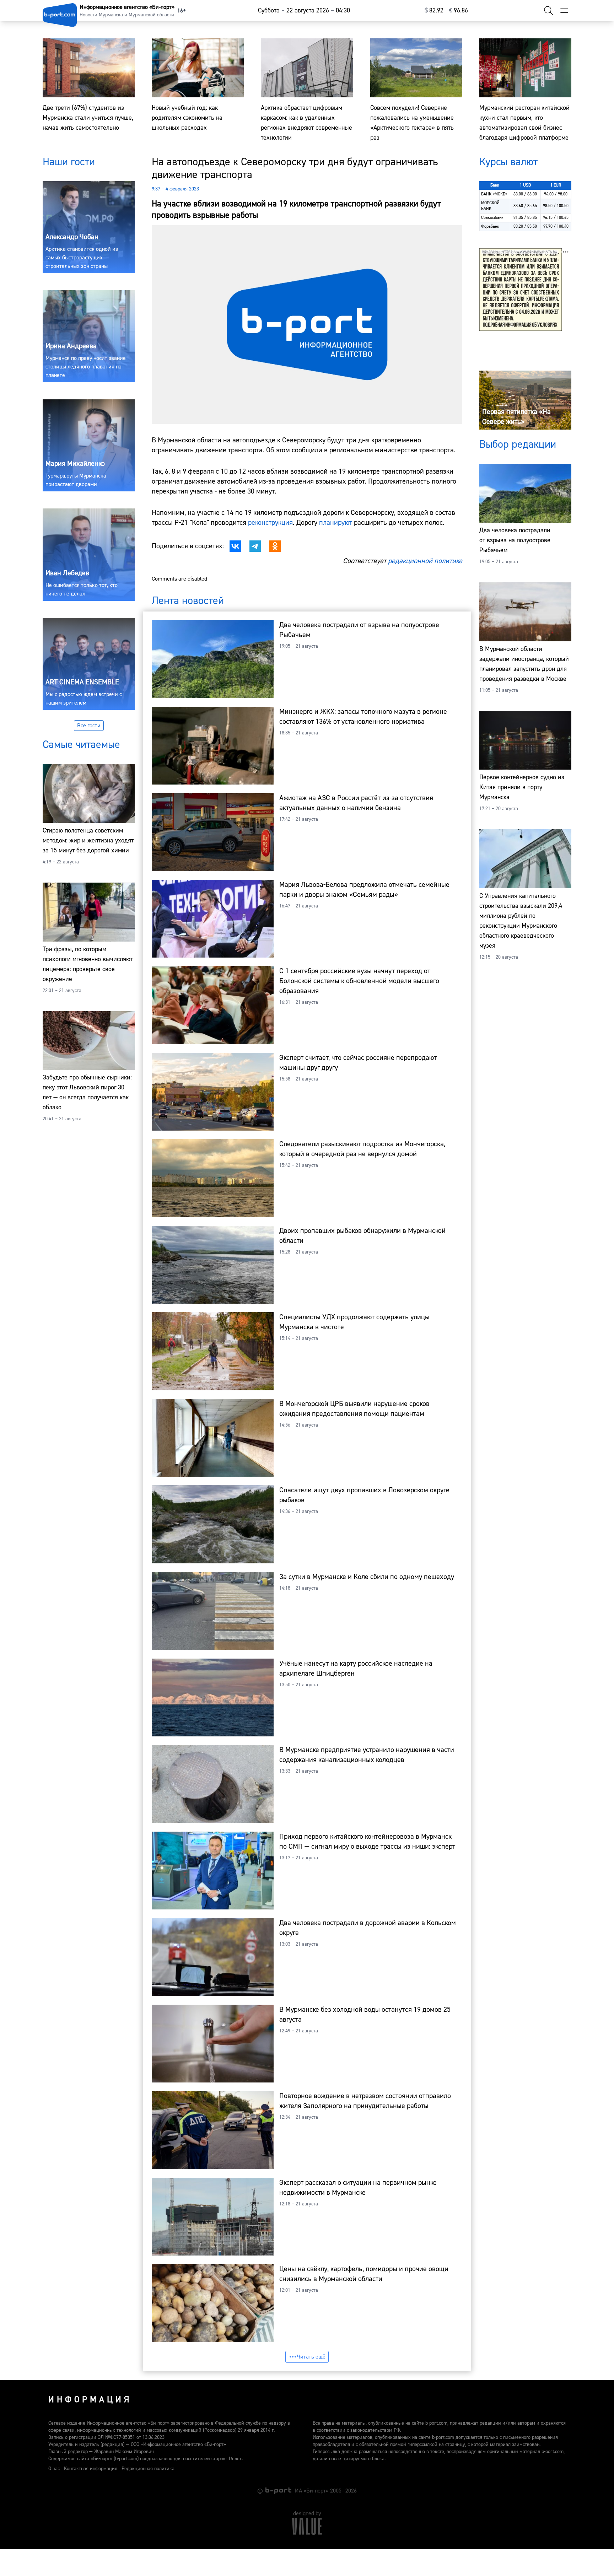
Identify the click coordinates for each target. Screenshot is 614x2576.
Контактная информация (91, 2469)
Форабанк (490, 227)
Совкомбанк (492, 218)
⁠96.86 (459, 10)
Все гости (89, 726)
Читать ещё (311, 2357)
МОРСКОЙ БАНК (490, 206)
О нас (54, 2469)
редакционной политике (425, 561)
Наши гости (69, 162)
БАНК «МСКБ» (494, 194)
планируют (336, 522)
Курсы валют (508, 162)
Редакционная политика (148, 2469)
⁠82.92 (434, 10)
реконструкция (270, 522)
